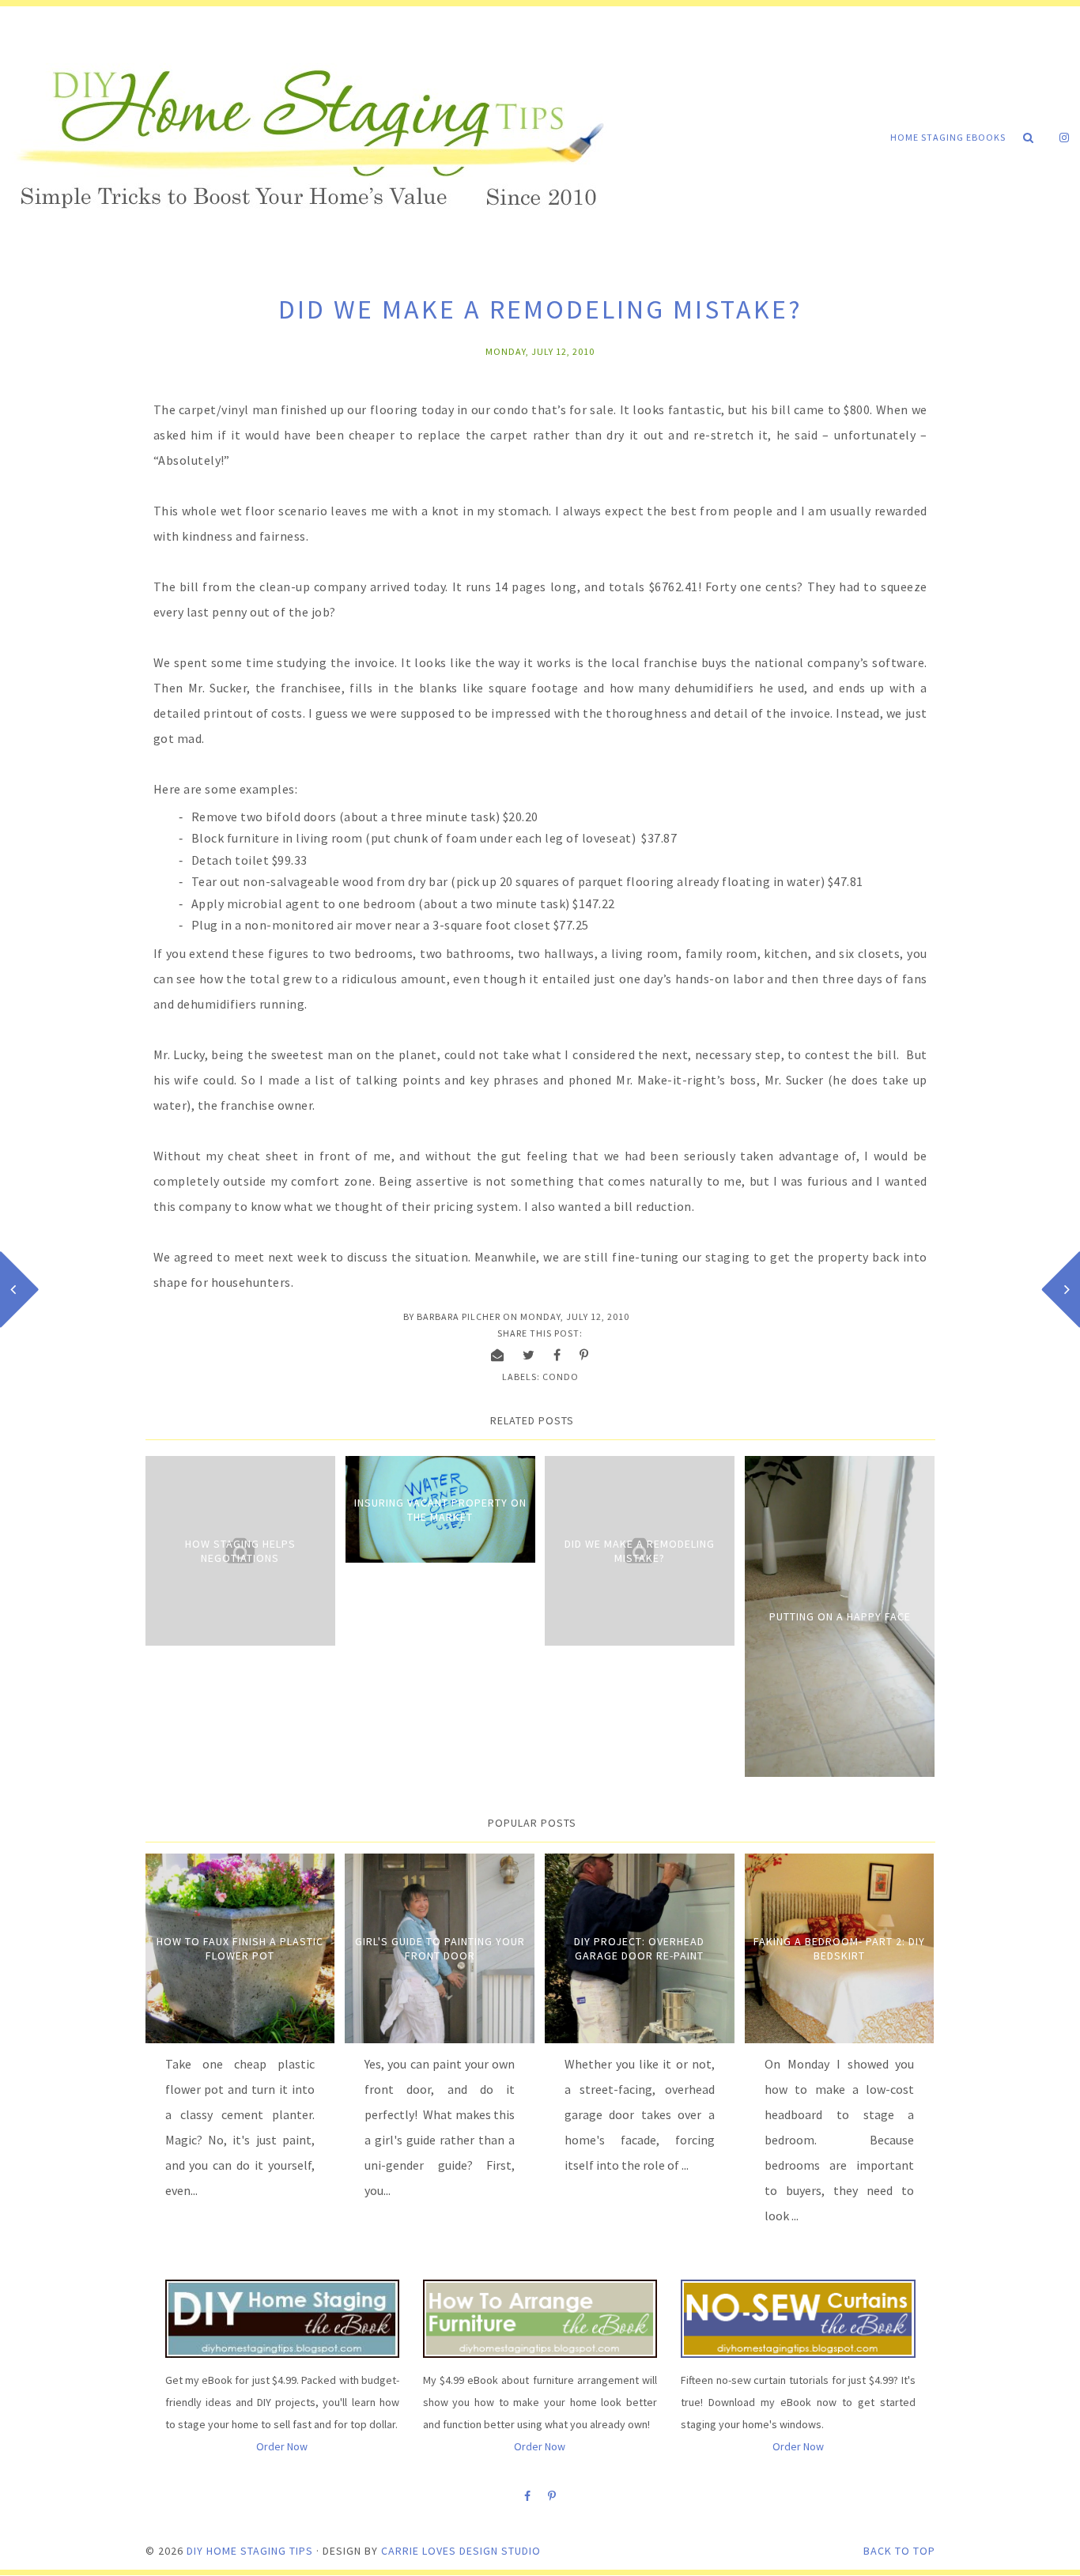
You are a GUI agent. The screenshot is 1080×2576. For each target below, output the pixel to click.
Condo (561, 1377)
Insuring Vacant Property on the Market (440, 1510)
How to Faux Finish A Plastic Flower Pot (240, 1948)
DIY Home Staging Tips (250, 2551)
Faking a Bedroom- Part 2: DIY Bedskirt (839, 1948)
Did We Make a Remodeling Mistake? (640, 1551)
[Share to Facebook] (557, 1355)
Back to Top (899, 2551)
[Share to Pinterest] (584, 1355)
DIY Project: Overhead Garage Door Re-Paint (639, 1948)
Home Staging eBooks (948, 137)
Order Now (282, 2446)
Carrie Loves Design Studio (461, 2551)
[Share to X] (529, 1355)
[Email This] (498, 1355)
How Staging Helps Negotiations (240, 1551)
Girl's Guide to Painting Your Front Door (440, 1948)
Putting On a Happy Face (840, 1616)
